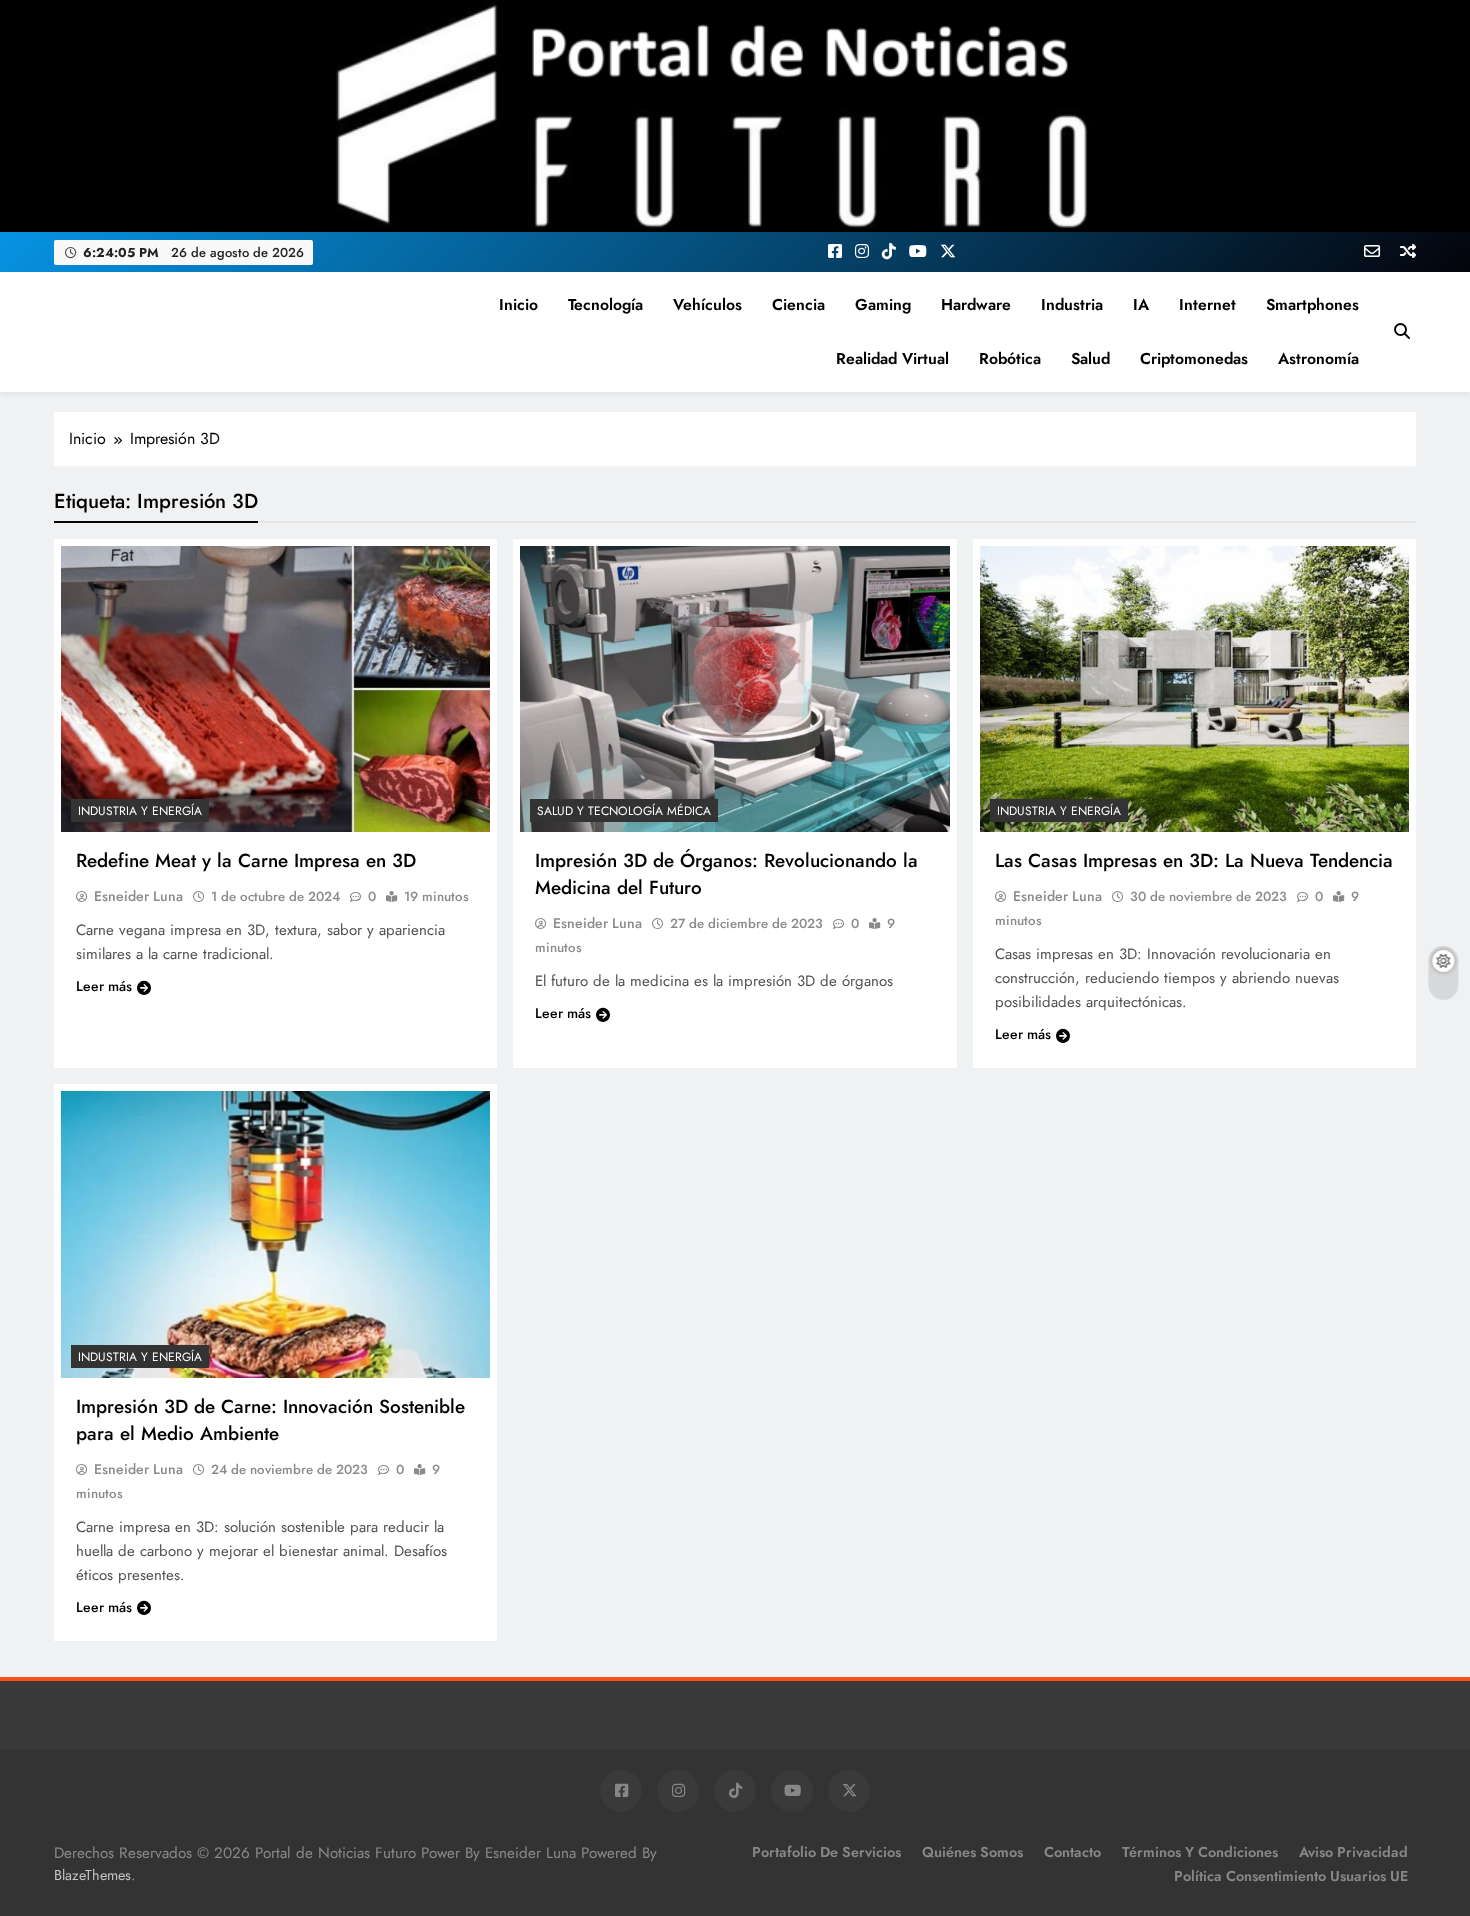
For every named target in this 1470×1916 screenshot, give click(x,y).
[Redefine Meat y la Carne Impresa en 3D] (275, 689)
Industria (1072, 304)
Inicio (518, 304)
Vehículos (707, 304)
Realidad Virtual (892, 358)
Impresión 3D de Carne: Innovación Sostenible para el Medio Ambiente (270, 1420)
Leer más (104, 986)
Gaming (883, 304)
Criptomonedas (1194, 358)
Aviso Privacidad (1353, 1852)
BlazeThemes (92, 1875)
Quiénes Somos (972, 1852)
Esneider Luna (138, 896)
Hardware (976, 304)
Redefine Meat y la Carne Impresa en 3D (246, 860)
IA (1141, 304)
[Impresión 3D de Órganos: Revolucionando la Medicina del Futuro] (734, 689)
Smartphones (1312, 304)
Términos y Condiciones (1200, 1852)
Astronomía (1318, 358)
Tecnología (605, 304)
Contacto (1072, 1852)
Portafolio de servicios (826, 1852)
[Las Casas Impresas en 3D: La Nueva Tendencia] (1194, 689)
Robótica (1010, 358)
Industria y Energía (140, 811)
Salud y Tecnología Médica (624, 811)
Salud (1090, 358)
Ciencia (798, 304)
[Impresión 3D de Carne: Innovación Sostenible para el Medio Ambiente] (275, 1234)
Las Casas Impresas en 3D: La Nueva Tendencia (1194, 860)
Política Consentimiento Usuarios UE (1291, 1876)
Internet (1207, 304)
